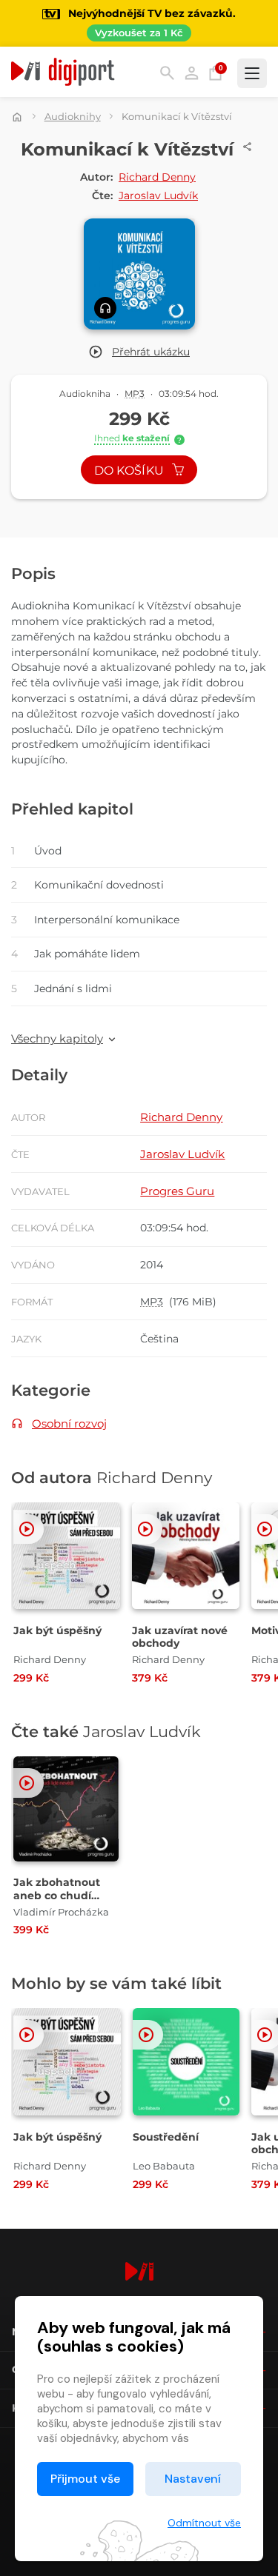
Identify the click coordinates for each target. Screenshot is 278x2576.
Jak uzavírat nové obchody (180, 1637)
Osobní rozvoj (69, 1424)
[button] (139, 352)
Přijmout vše (85, 2479)
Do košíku (131, 471)
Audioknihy (73, 116)
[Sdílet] (248, 147)
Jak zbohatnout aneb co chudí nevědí (57, 1895)
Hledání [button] (167, 73)
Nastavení (193, 2479)
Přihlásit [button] (192, 73)
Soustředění (166, 2137)
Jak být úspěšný (57, 1630)
